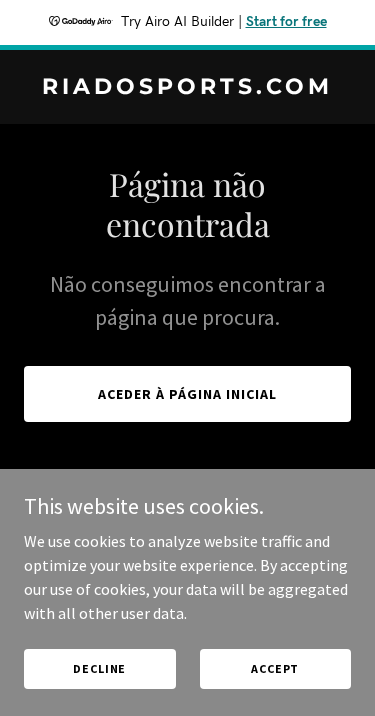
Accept (275, 668)
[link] (187, 88)
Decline (99, 668)
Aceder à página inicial (187, 394)
